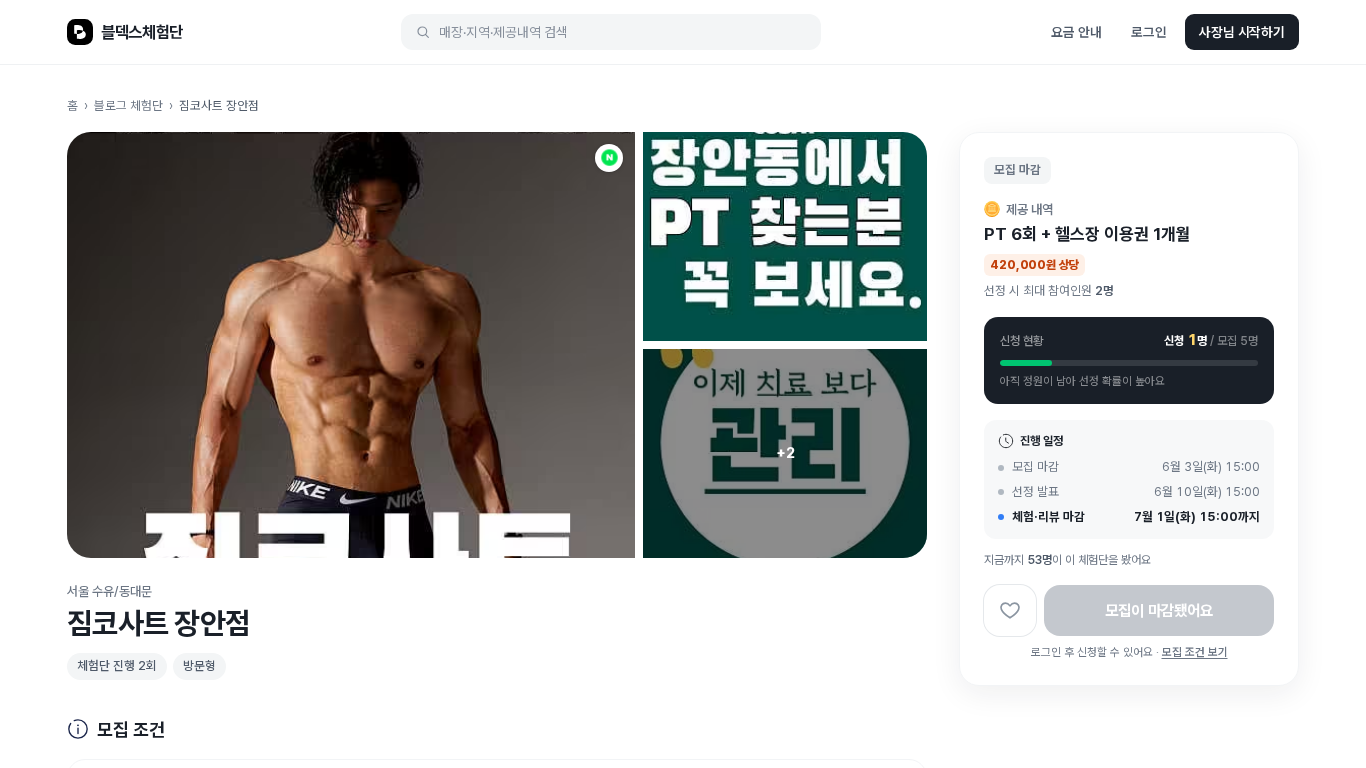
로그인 (1149, 32)
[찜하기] (1010, 610)
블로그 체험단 (128, 105)
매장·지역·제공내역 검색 (503, 32)
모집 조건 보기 (1195, 652)
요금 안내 (1076, 32)
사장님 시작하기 (1242, 32)
